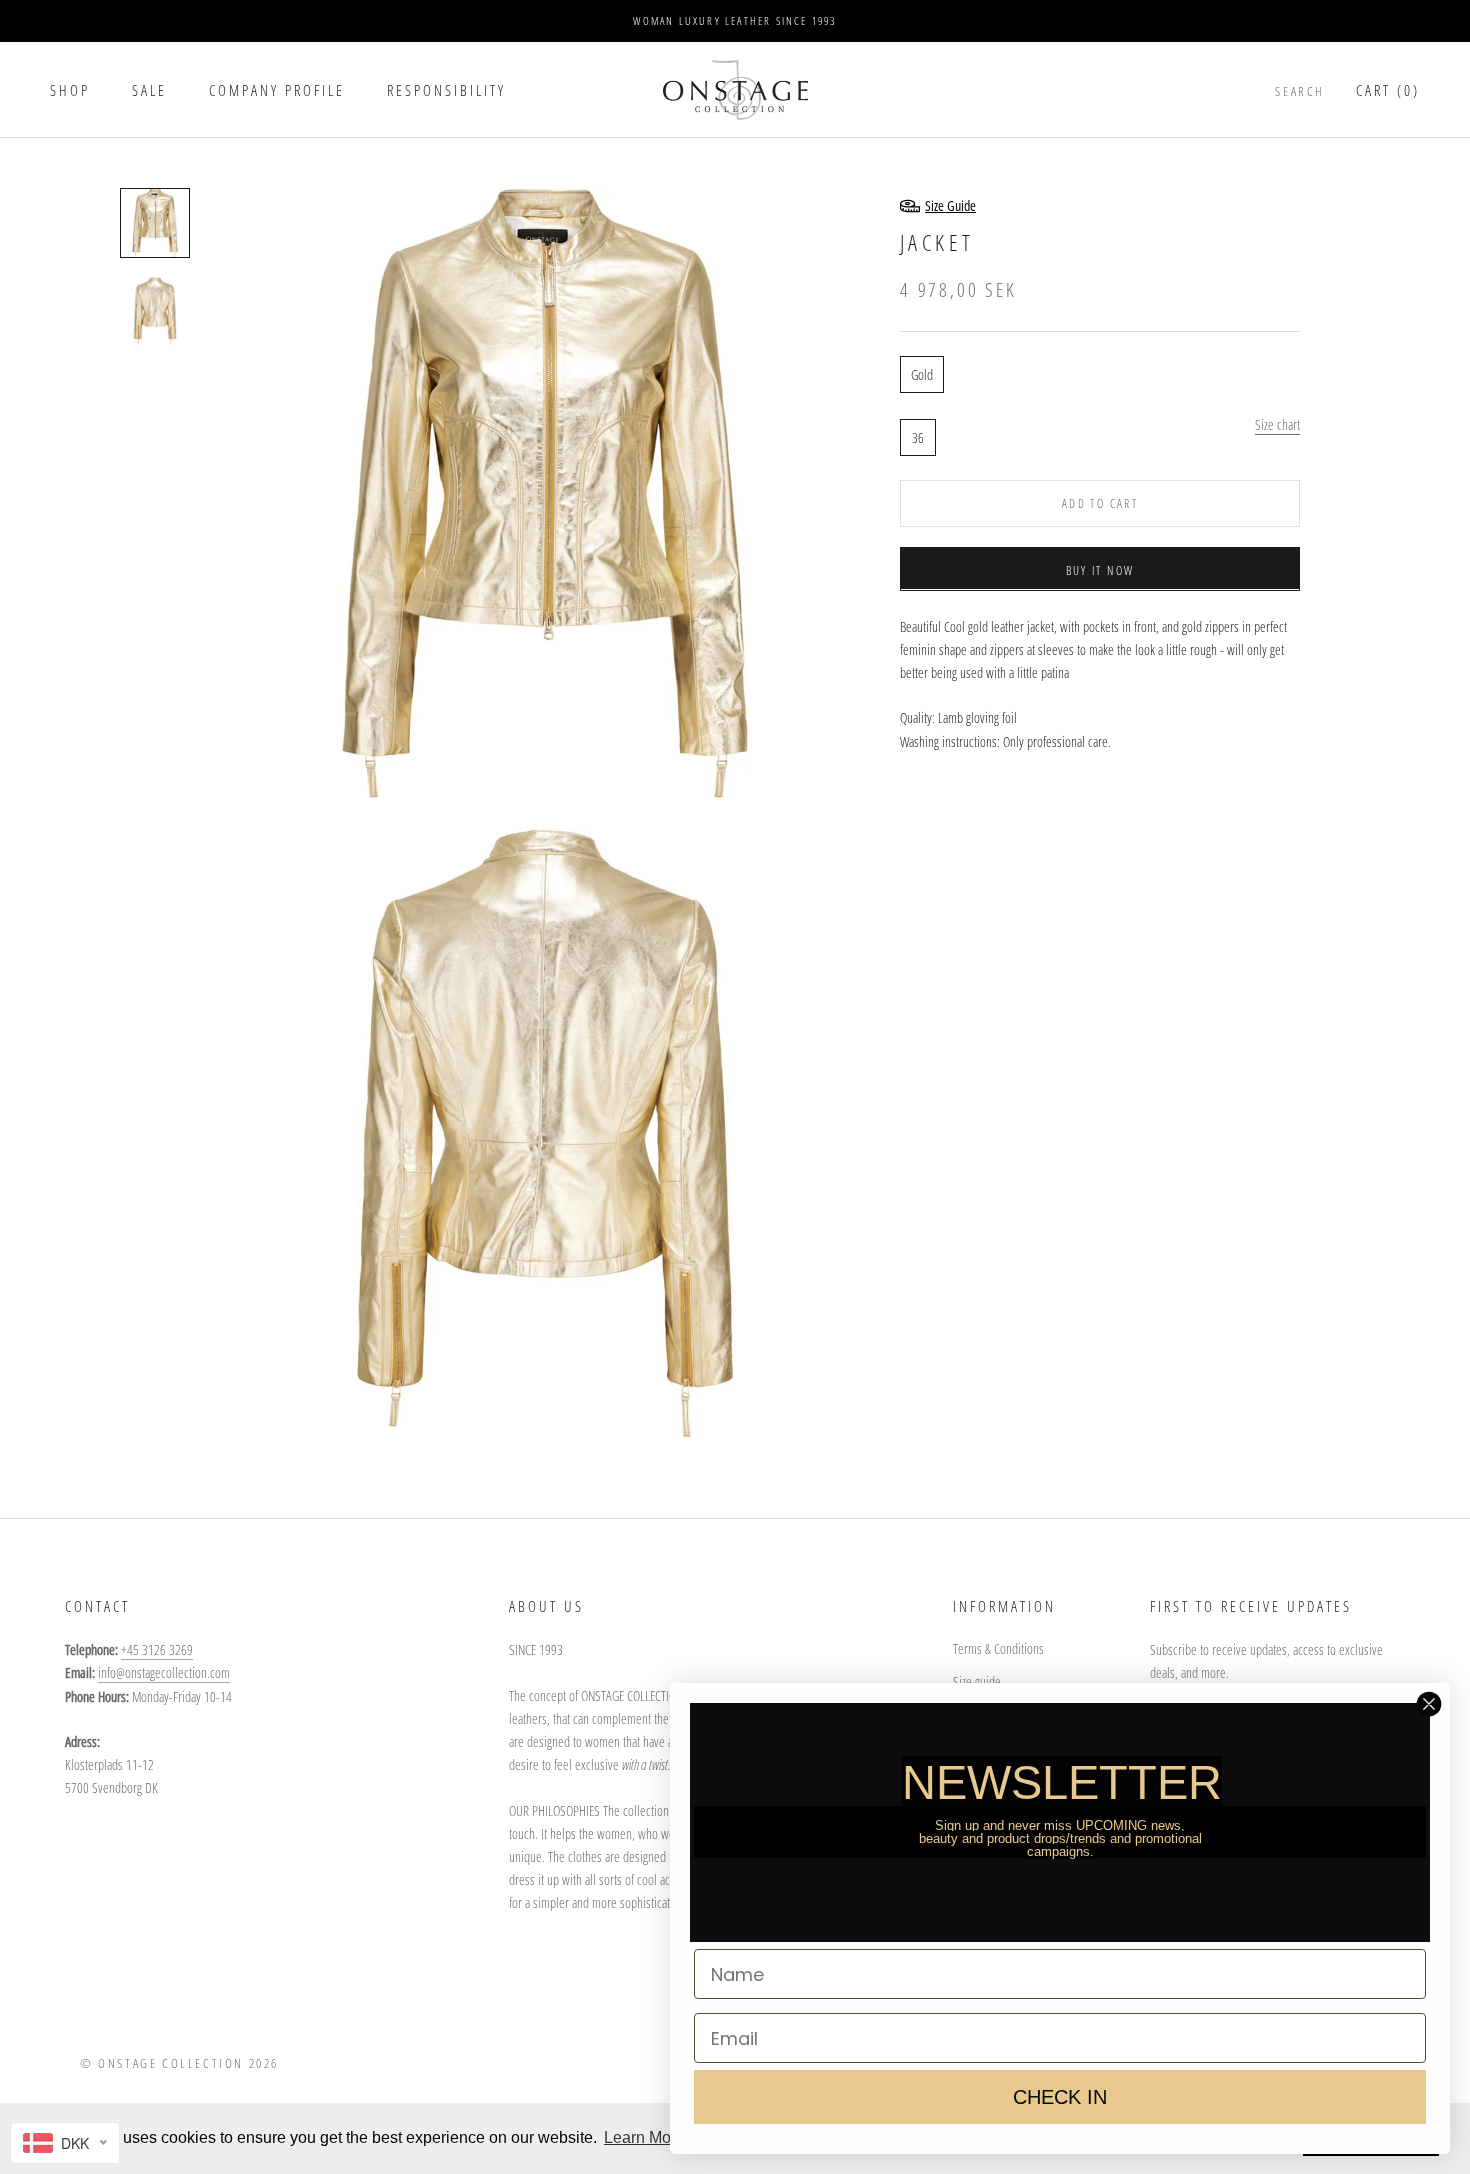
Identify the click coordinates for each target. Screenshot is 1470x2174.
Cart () (1388, 90)
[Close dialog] (1429, 1704)
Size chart (1277, 423)
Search (1300, 91)
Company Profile (277, 90)
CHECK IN (1060, 2097)
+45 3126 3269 (157, 1649)
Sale (149, 90)
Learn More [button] (644, 2137)
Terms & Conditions (998, 1648)
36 (918, 436)
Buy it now (1100, 569)
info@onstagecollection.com (164, 1672)
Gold (922, 373)
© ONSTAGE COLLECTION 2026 (179, 2063)
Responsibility (446, 90)
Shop (70, 90)
